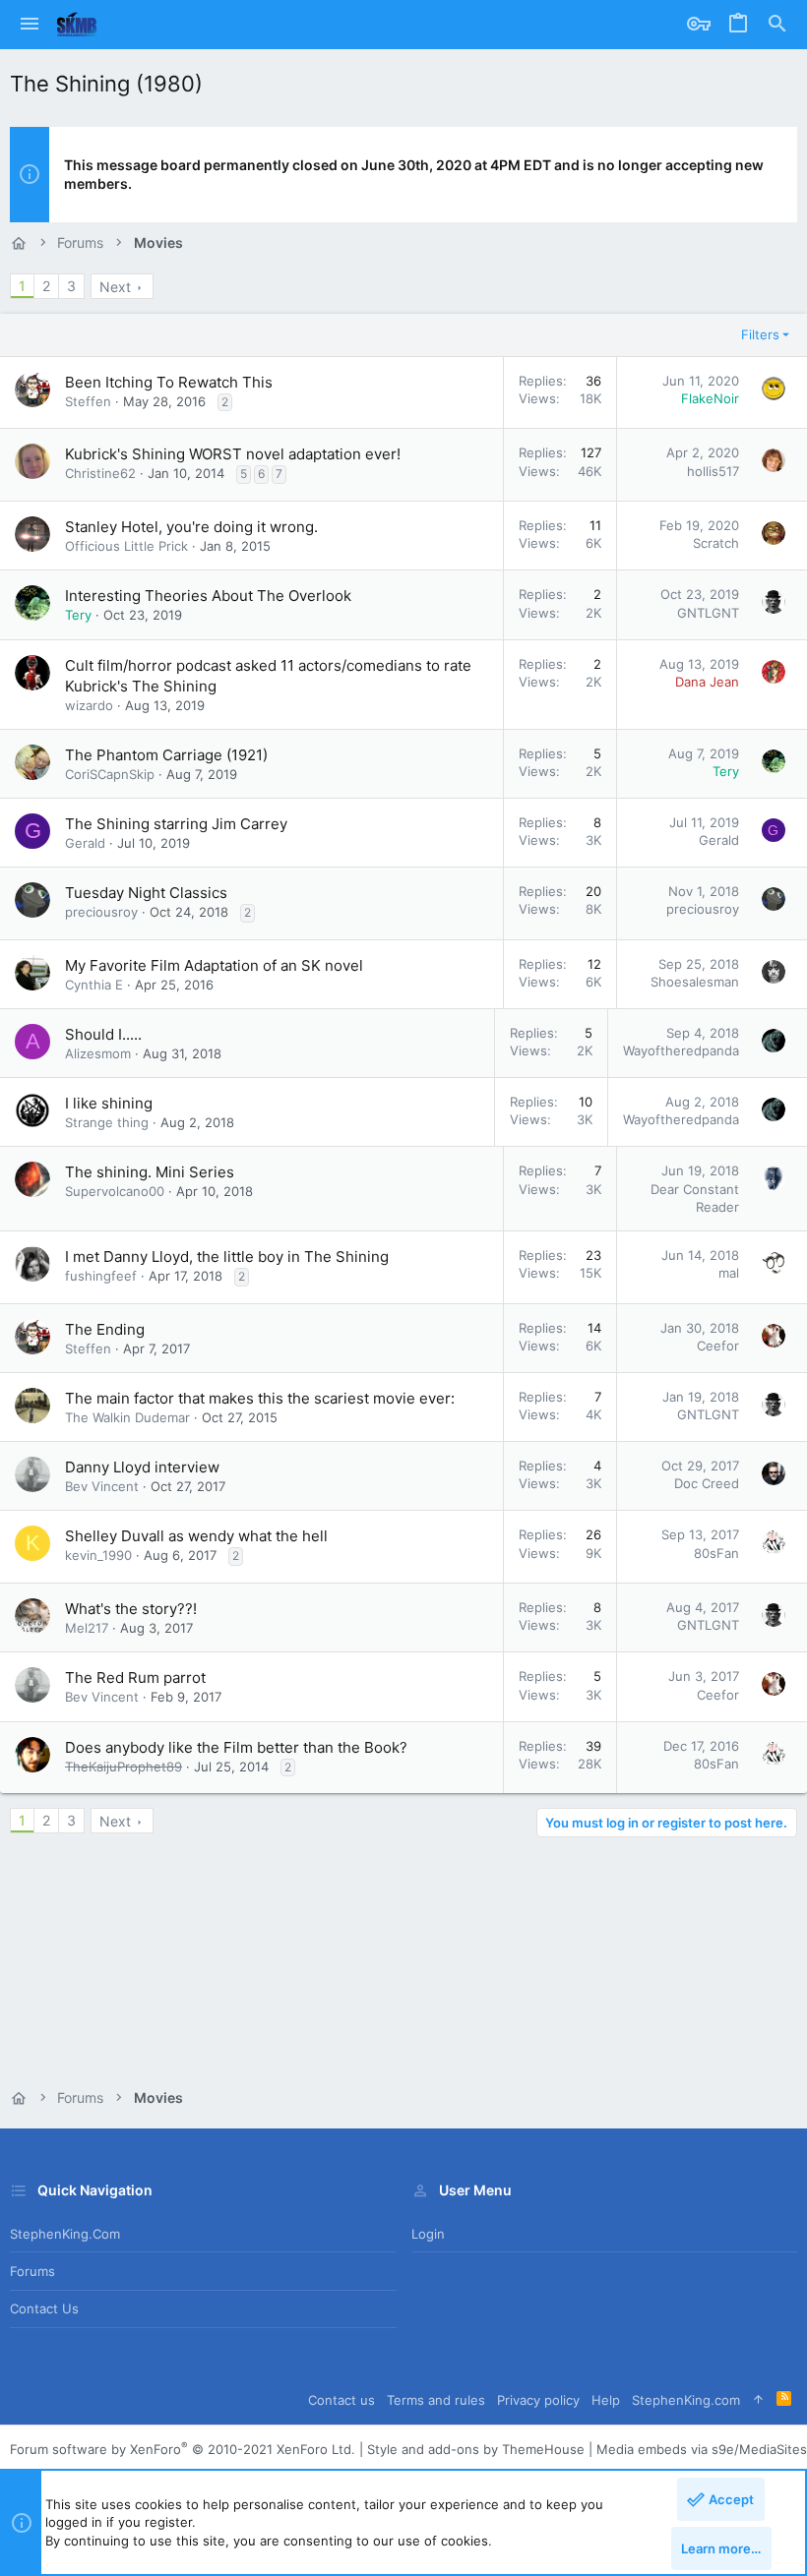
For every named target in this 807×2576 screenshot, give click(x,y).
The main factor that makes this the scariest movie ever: (260, 1398)
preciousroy (101, 912)
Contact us (44, 2308)
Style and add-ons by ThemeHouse (476, 2449)
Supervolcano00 (115, 1191)
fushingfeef (101, 1276)
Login (428, 2234)
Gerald (85, 843)
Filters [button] (760, 334)
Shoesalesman (695, 982)
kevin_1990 (98, 1555)
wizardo (89, 705)
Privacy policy (538, 2400)
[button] (30, 25)
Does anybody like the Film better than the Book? (236, 1747)
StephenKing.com (65, 2234)
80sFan (716, 1553)
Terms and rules (436, 2400)
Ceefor (718, 1346)
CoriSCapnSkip (110, 774)
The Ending (105, 1329)
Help (606, 2400)
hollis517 (713, 471)
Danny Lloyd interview (142, 1467)
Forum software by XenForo (183, 2449)
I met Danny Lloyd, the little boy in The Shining (227, 1257)
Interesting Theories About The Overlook (208, 596)
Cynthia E (94, 985)
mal (729, 1273)
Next (115, 287)
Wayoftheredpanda (681, 1050)
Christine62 (100, 473)
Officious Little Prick (126, 546)
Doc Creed (707, 1483)
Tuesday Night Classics (146, 893)
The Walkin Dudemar (127, 1417)
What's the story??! (131, 1609)
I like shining (109, 1103)
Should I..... (103, 1034)
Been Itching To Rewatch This (169, 382)
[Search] (777, 25)
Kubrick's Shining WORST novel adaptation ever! (233, 454)
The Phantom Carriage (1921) (166, 755)
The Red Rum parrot (135, 1677)
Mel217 (87, 1628)
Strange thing (107, 1122)
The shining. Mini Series (150, 1172)
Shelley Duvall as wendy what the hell (196, 1536)
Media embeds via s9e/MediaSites (702, 2449)
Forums (32, 2271)
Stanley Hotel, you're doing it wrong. (191, 527)
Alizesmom (98, 1053)
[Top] (758, 2399)
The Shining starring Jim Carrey (176, 824)
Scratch (716, 543)
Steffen (88, 401)
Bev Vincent (102, 1486)
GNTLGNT (708, 613)
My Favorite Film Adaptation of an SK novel (214, 965)
